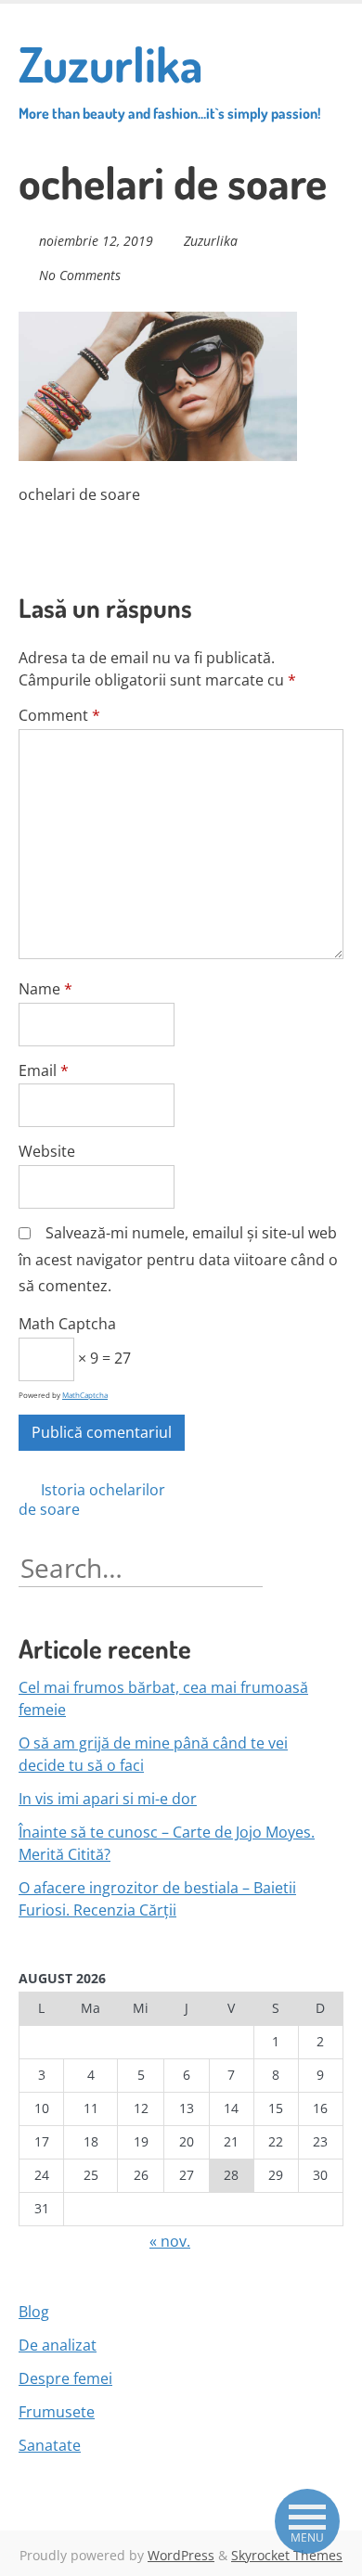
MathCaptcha (85, 1395)
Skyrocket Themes (287, 2555)
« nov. (170, 2241)
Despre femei (65, 2378)
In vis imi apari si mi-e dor (108, 1799)
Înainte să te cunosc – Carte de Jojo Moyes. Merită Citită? (167, 1843)
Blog (34, 2312)
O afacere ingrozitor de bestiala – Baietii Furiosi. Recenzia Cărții (157, 1899)
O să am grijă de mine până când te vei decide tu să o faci (153, 1754)
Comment (59, 715)
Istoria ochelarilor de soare (92, 1499)
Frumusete (57, 2412)
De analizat (58, 2345)
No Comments (80, 275)
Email (44, 1070)
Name (45, 989)
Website (47, 1151)
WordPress (181, 2555)
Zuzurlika (170, 78)
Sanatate (50, 2445)
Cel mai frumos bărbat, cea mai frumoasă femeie (163, 1698)
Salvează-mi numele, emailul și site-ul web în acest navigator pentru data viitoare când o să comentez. (178, 1260)
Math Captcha (67, 1324)
